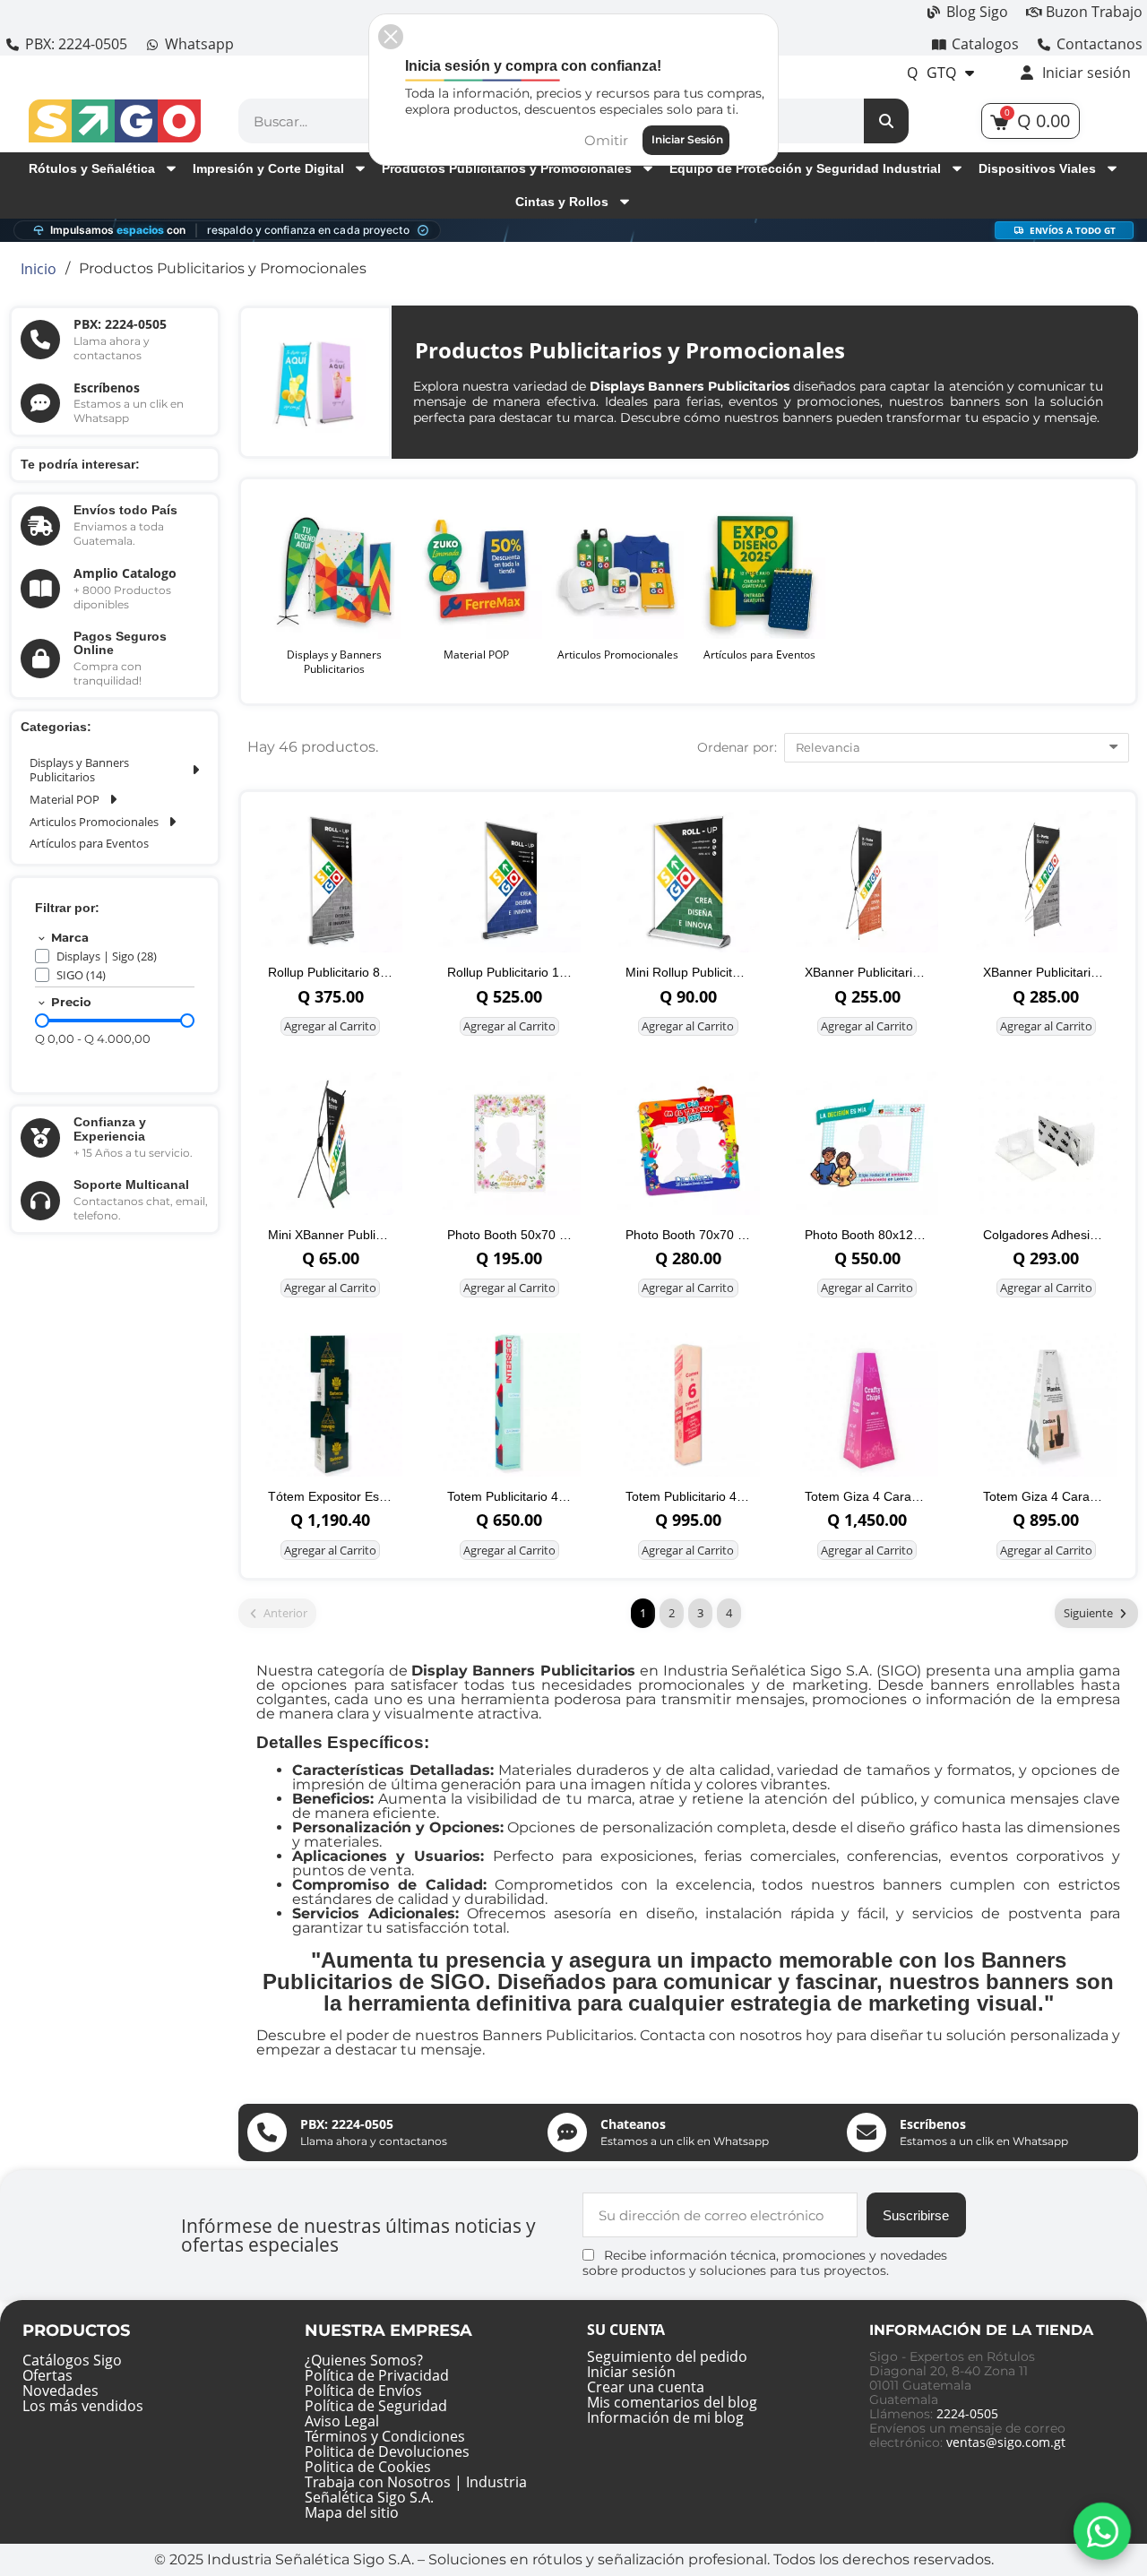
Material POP (65, 799)
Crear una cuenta (646, 2387)
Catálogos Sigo (72, 2360)
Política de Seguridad (376, 2406)
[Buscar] (886, 121)
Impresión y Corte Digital (268, 168)
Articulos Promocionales (94, 822)
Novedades (60, 2391)
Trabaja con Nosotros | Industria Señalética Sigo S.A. (416, 2490)
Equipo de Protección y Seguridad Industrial (805, 168)
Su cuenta (626, 2330)
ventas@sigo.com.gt (1006, 2442)
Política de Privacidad (377, 2375)
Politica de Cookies (368, 2467)
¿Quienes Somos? (364, 2360)
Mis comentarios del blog (672, 2402)
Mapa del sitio (352, 2512)
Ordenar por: (737, 747)
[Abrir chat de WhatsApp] (1103, 2532)
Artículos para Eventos (89, 843)
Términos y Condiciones (385, 2436)
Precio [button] (71, 1003)
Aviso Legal (342, 2421)
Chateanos (633, 2124)
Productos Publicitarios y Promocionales (507, 168)
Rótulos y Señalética (92, 168)
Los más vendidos (83, 2406)
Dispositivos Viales (1037, 168)
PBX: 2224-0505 (120, 324)
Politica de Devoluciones (387, 2451)
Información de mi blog (665, 2417)
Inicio (39, 269)
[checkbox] (42, 956)
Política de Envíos (363, 2391)
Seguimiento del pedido (667, 2356)
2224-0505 (967, 2413)
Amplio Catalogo (125, 573)
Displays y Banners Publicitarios (79, 770)
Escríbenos (107, 388)
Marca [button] (70, 938)
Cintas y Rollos (562, 202)
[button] (391, 37)
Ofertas (47, 2375)
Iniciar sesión (631, 2372)
